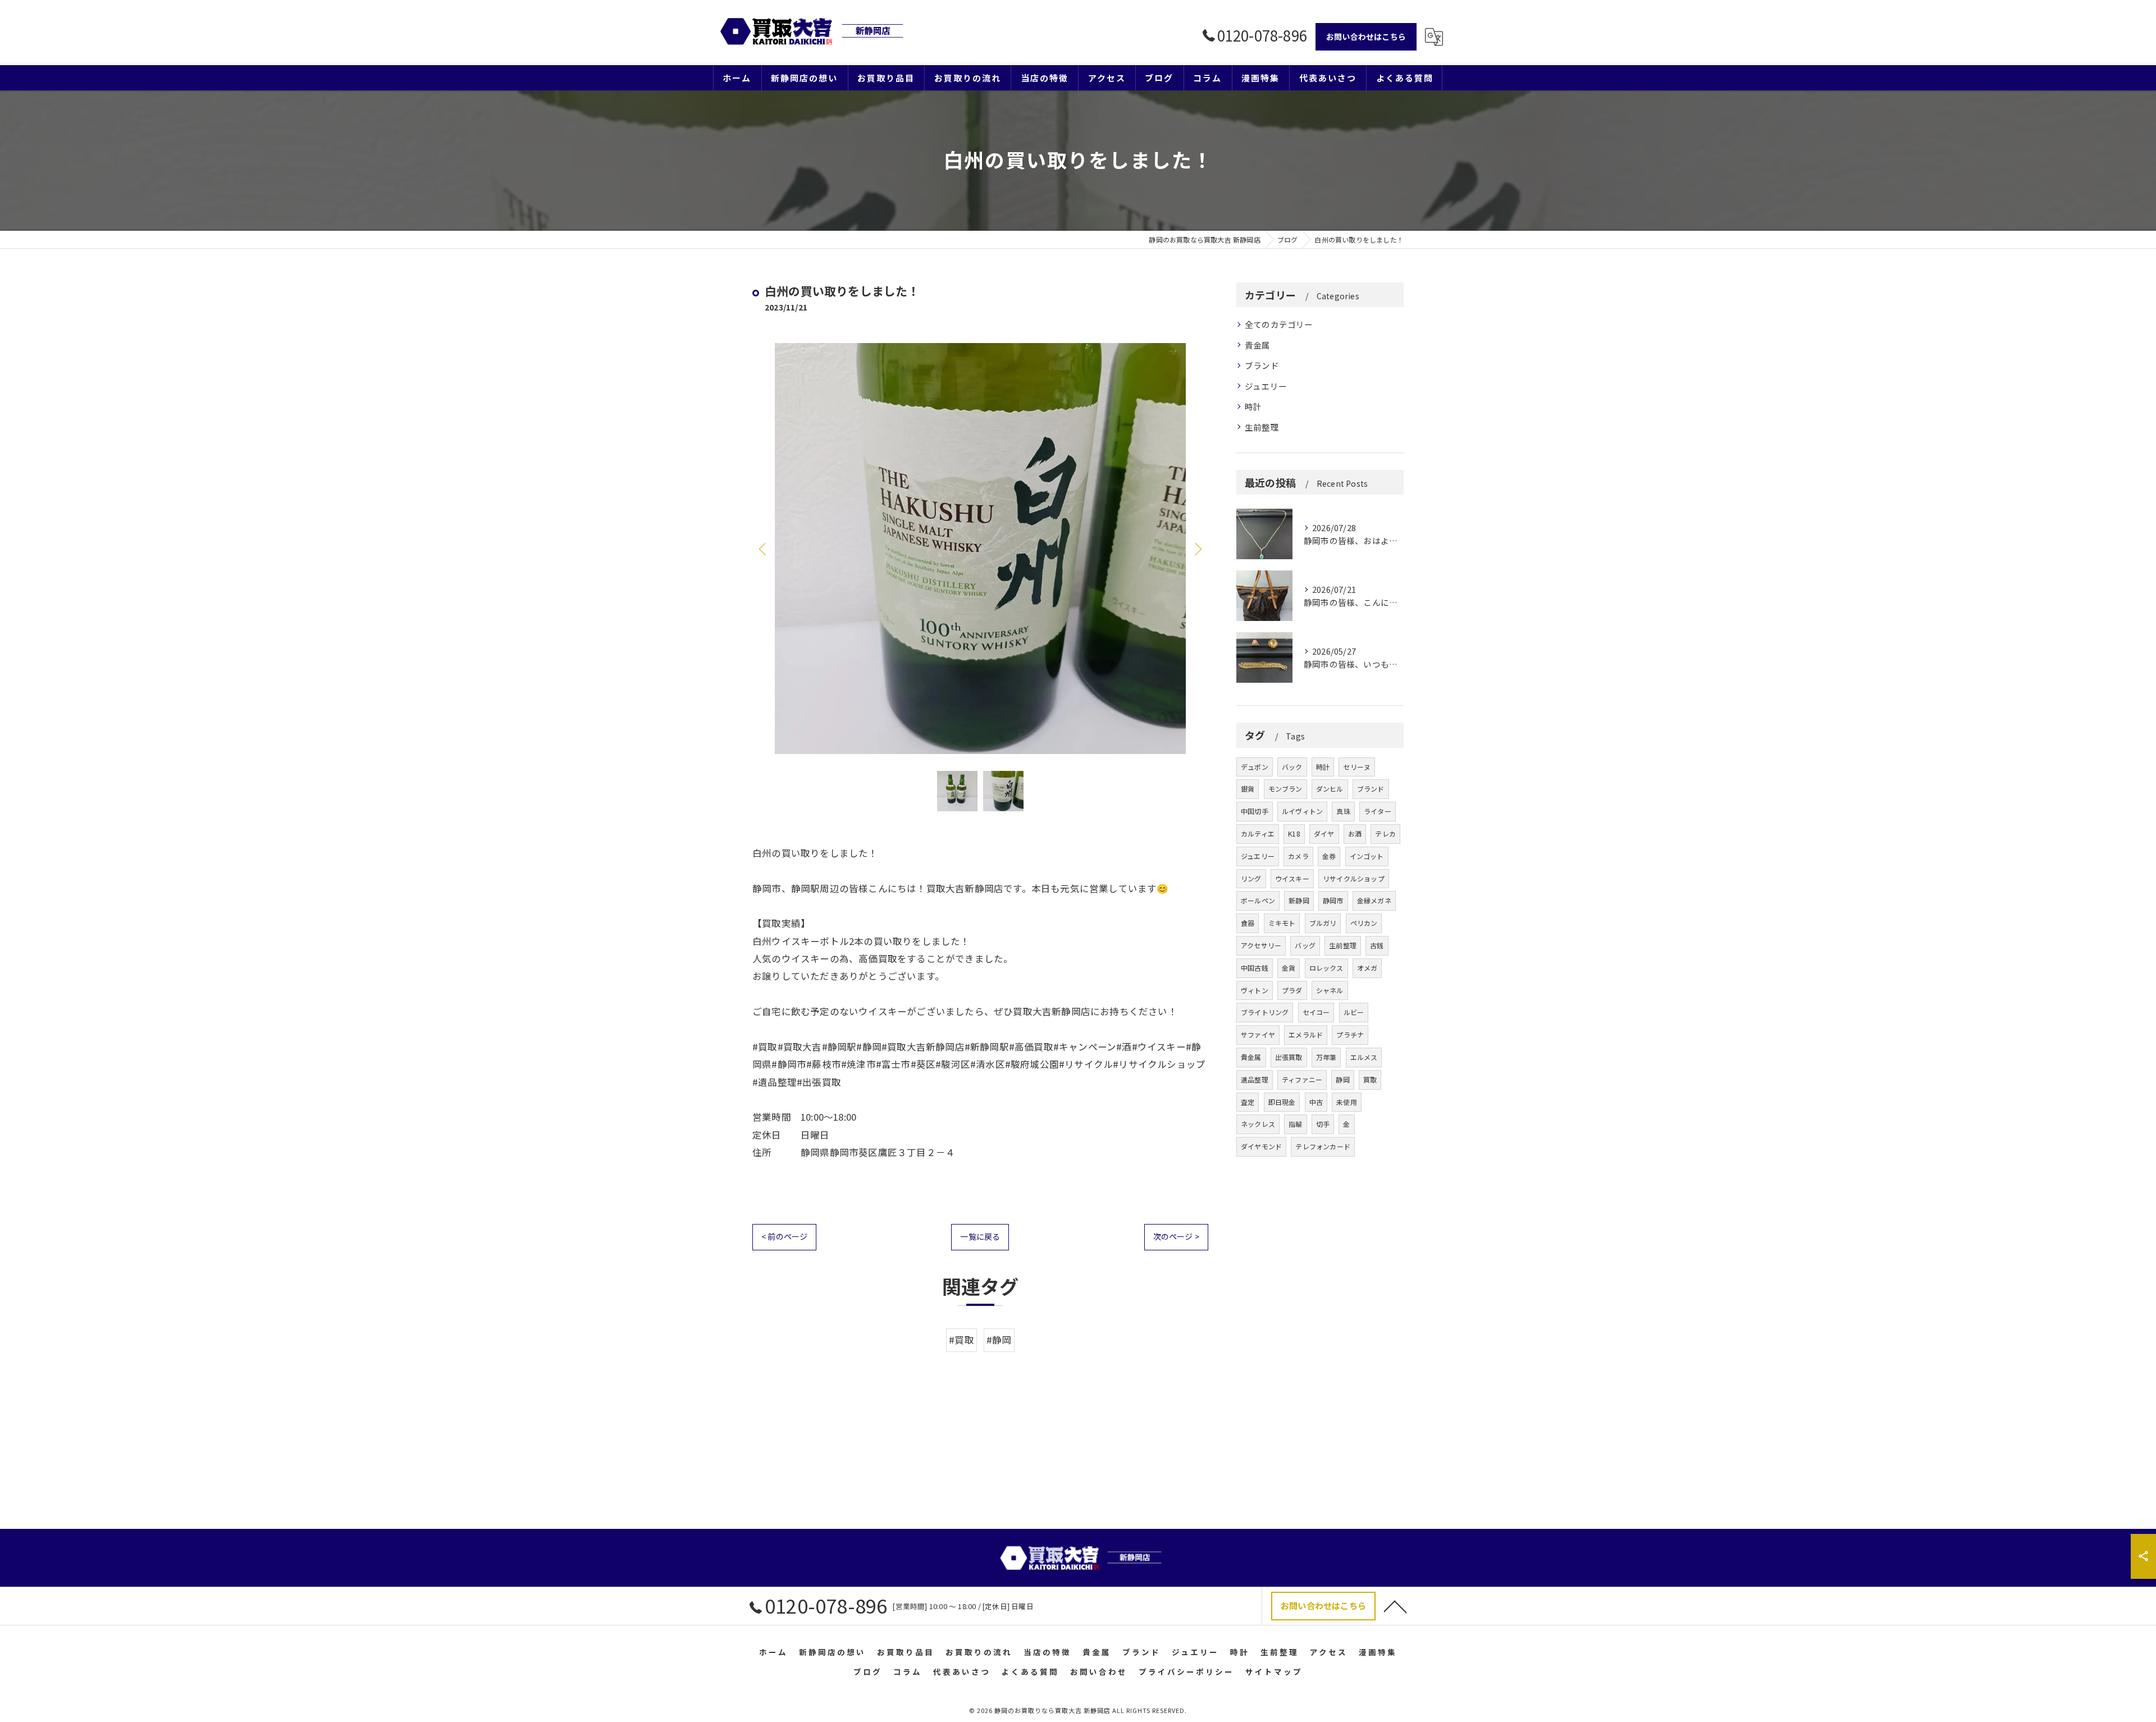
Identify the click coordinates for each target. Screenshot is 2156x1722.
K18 (1294, 833)
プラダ (1292, 990)
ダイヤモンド (1261, 1146)
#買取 (961, 1340)
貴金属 (1258, 345)
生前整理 (1262, 427)
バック (1292, 767)
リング (1251, 878)
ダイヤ (1324, 833)
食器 (1248, 923)
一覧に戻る (980, 1236)
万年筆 (1326, 1057)
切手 (1323, 1124)
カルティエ (1258, 833)
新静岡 (1299, 900)
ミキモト (1282, 923)
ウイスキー (1292, 878)
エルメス (1364, 1057)
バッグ (1305, 945)
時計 (1253, 406)
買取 (1370, 1079)
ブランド (1262, 365)
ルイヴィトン (1302, 811)
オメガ (1367, 968)
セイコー (1316, 1012)
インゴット (1367, 856)
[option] (980, 549)
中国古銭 (1255, 968)
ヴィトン (1255, 990)
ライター (1378, 811)
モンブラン (1285, 789)
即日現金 (1282, 1102)
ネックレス (1258, 1124)
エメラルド (1306, 1034)
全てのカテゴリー (1279, 324)
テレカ (1385, 833)
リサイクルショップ (1354, 878)
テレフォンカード (1323, 1146)
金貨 (1289, 968)
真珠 (1343, 811)
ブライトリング (1265, 1012)
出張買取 (1289, 1057)
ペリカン (1364, 923)
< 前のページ (784, 1236)
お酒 (1355, 833)
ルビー (1354, 1012)
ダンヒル (1330, 789)
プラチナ (1350, 1034)
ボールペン (1258, 900)
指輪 (1295, 1124)
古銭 (1377, 945)
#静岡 (999, 1340)
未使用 (1347, 1102)
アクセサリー (1261, 945)
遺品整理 (1255, 1079)
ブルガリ (1323, 923)
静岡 (1342, 1079)
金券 (1329, 856)
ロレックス (1326, 968)
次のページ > (1176, 1236)
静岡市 (1333, 900)
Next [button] (1197, 549)
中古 (1316, 1102)
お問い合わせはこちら (1366, 36)
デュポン (1255, 767)
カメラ (1298, 856)
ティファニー (1302, 1079)
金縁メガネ (1374, 900)
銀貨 (1248, 789)
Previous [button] (764, 549)
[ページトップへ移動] (1395, 1606)
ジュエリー (1266, 386)
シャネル (1330, 990)
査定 (1248, 1102)
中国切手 (1255, 811)
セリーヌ (1357, 767)
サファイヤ (1258, 1034)
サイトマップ (1274, 1671)
